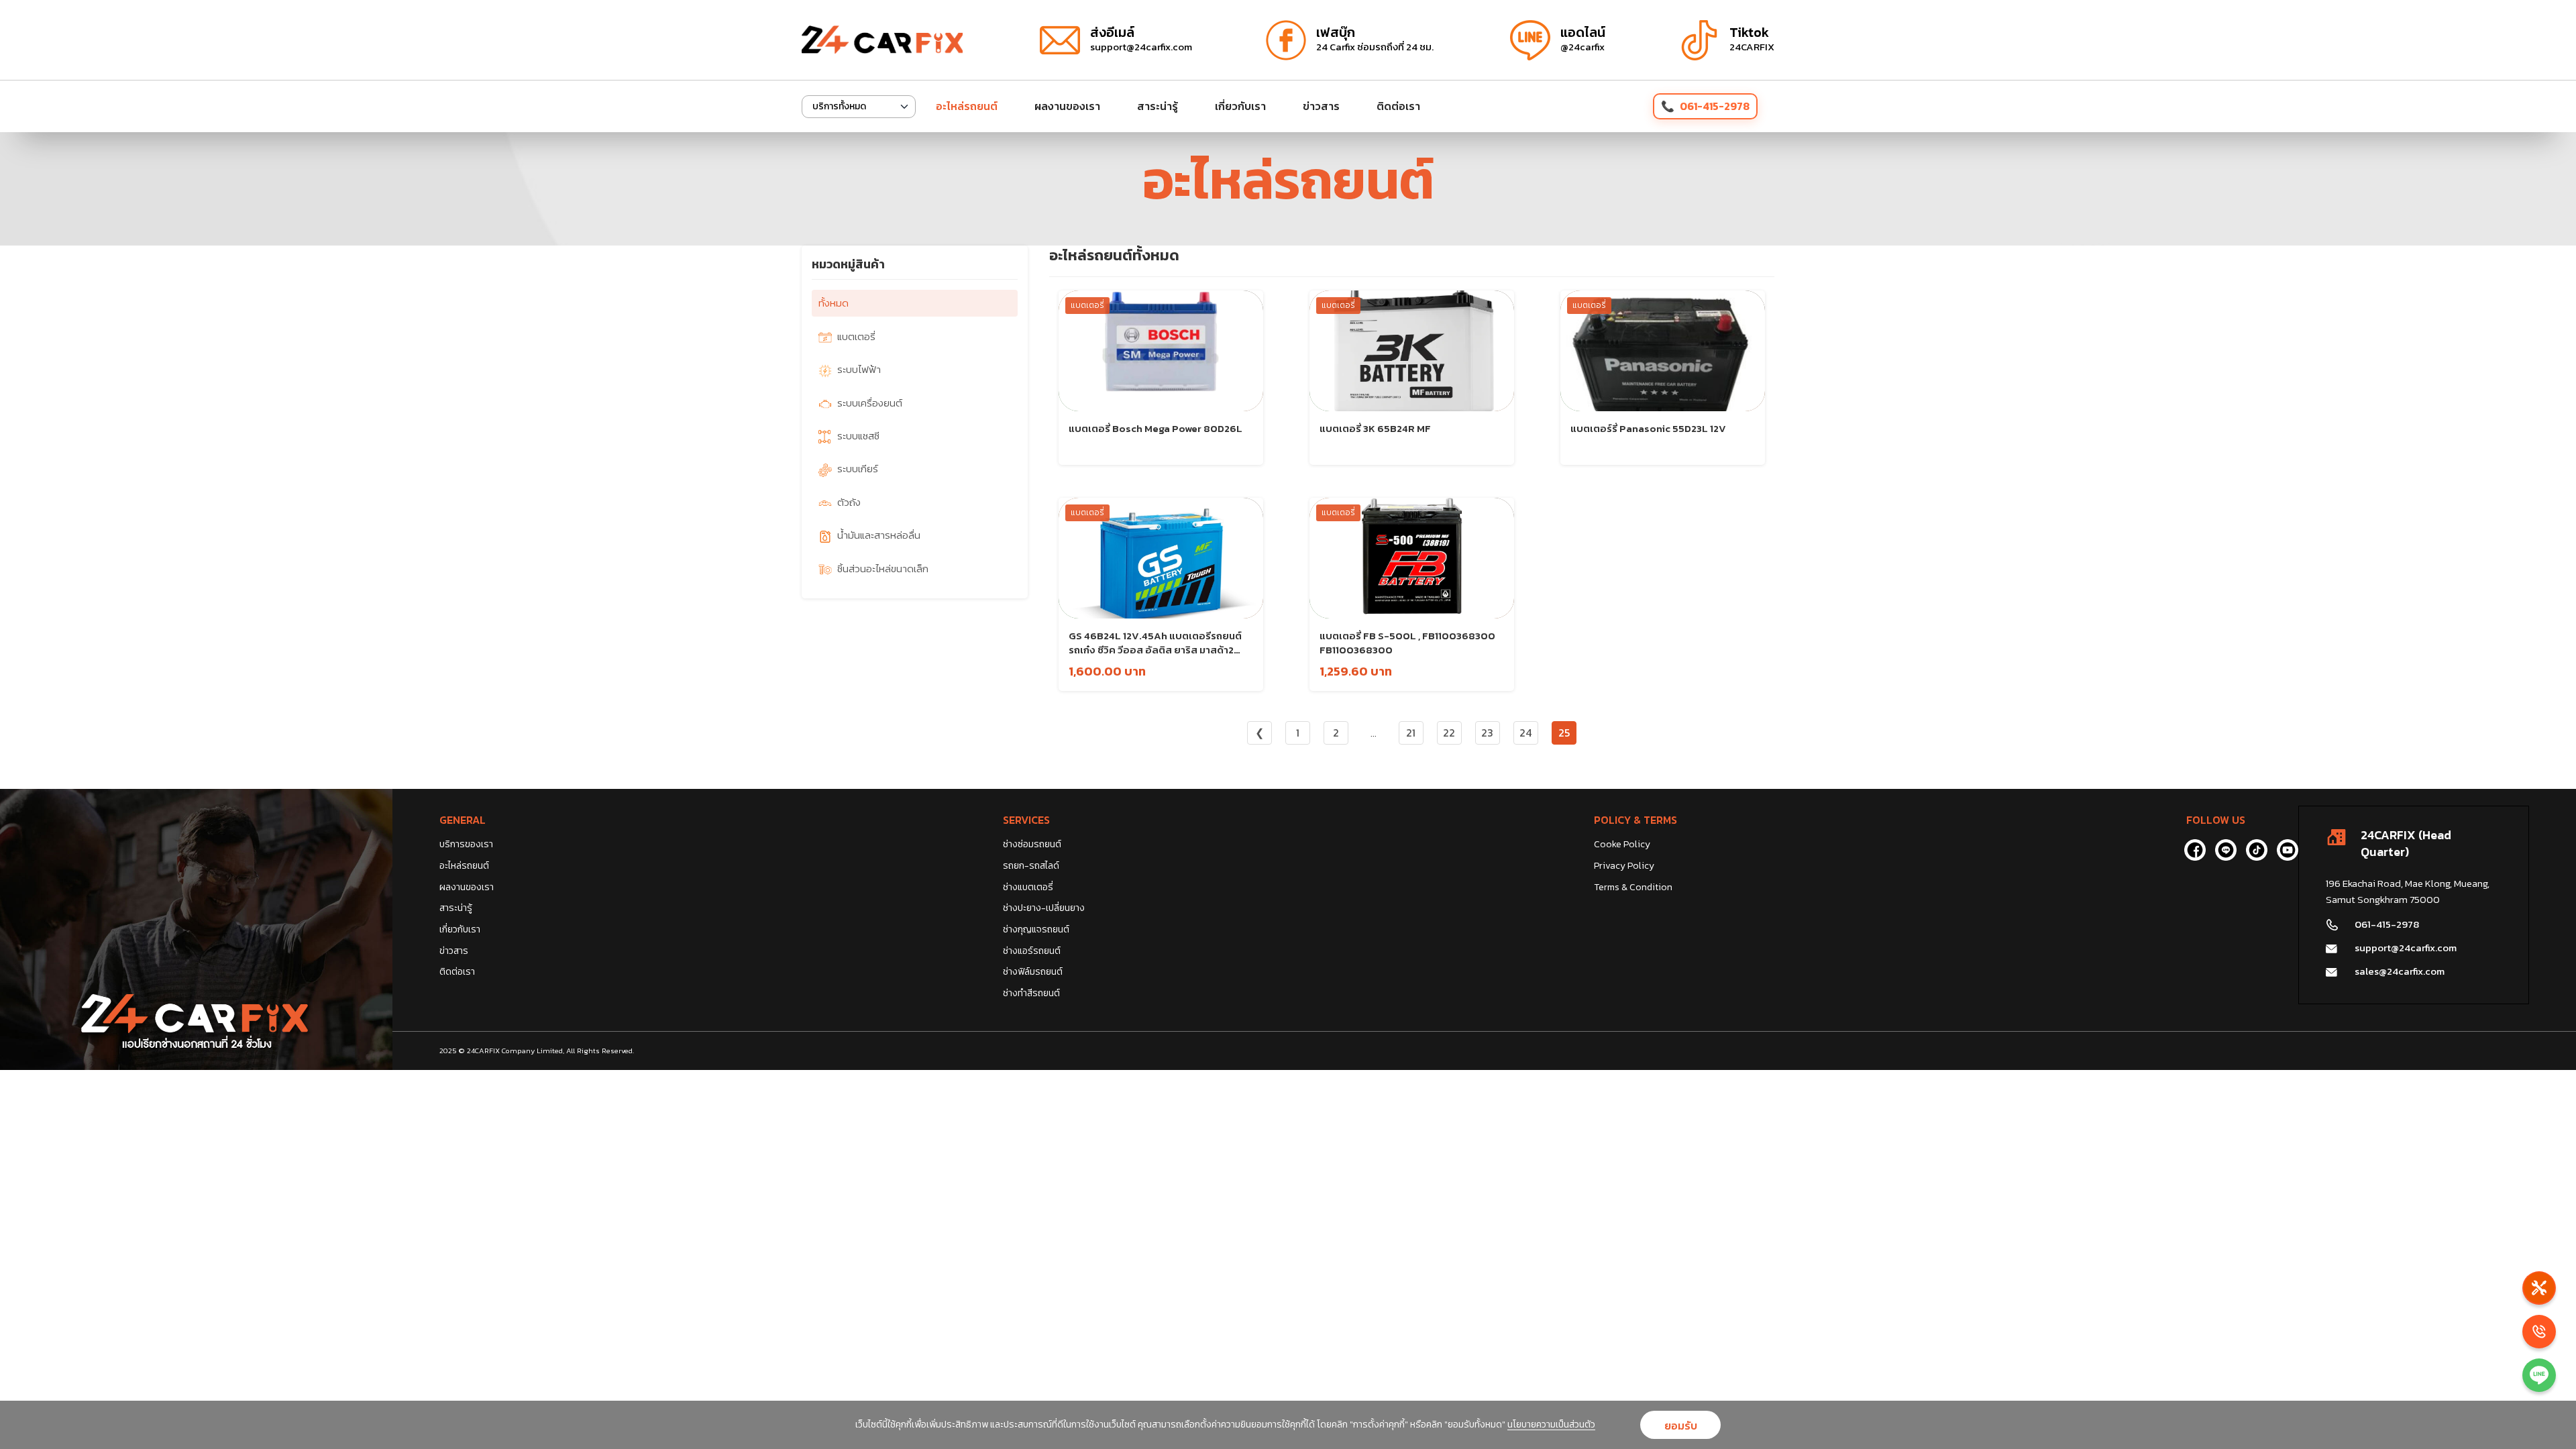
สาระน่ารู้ (1158, 106)
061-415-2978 (1715, 106)
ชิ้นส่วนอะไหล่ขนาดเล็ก (883, 569)
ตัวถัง (849, 502)
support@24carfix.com (2406, 948)
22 (1449, 733)
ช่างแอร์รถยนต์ (1032, 951)
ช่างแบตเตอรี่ (1028, 887)
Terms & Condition (1633, 887)
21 (1411, 733)
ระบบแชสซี (858, 436)
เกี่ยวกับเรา (1240, 106)
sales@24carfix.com (2400, 971)
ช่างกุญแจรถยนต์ (1036, 929)
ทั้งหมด (834, 303)
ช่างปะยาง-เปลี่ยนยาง (1044, 908)
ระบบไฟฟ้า (859, 369)
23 (1487, 733)
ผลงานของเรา (1067, 106)
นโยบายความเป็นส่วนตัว (1551, 1425)
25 (1564, 733)
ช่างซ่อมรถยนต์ (1032, 844)
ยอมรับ (1681, 1426)
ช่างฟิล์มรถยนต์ (1033, 972)
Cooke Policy (1622, 844)
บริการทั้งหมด (839, 106)
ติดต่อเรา (1398, 106)
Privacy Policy (1624, 866)
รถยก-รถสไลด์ (1031, 866)
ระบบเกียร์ (858, 469)
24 (1525, 733)
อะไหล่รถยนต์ (967, 106)
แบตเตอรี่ (856, 336)
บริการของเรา (466, 844)
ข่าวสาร (1321, 106)
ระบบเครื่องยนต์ (870, 403)
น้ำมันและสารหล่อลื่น (879, 535)
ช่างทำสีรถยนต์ (1031, 993)
